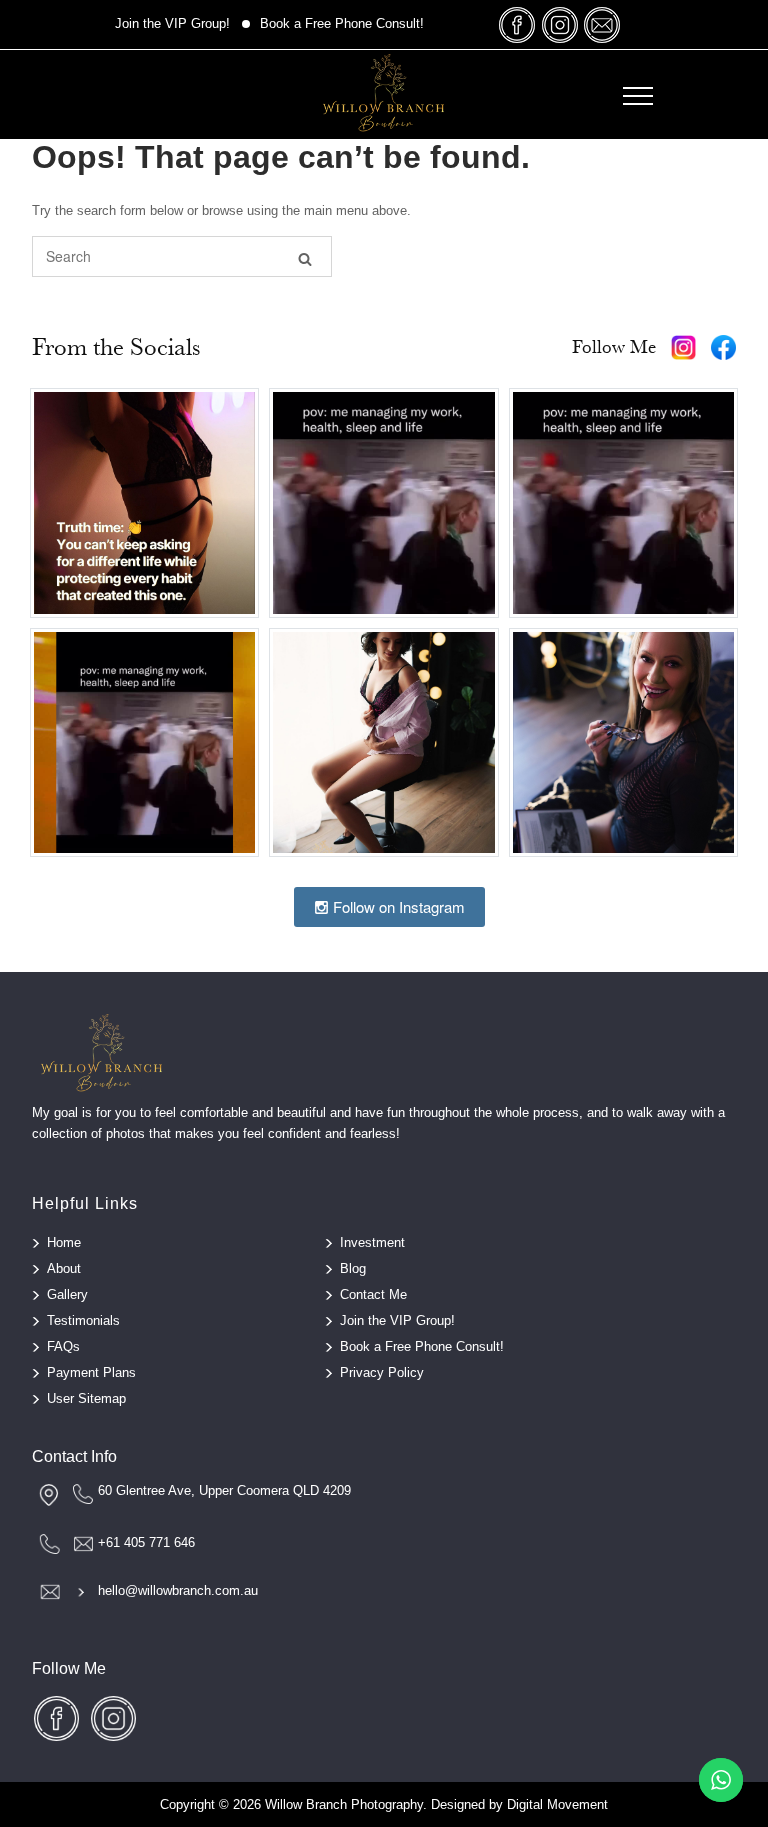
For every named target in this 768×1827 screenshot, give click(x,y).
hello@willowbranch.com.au (178, 1590)
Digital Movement (557, 1804)
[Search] (305, 257)
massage (602, 24)
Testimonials (83, 1320)
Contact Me (373, 1294)
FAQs (63, 1346)
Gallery (67, 1294)
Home (64, 1242)
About (64, 1268)
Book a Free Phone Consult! (342, 23)
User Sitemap (86, 1398)
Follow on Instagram (397, 906)
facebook (518, 24)
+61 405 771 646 (146, 1542)
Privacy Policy (382, 1372)
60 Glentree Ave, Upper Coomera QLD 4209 (224, 1490)
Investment (372, 1242)
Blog (353, 1268)
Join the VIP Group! (172, 23)
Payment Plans (91, 1372)
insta (560, 24)
